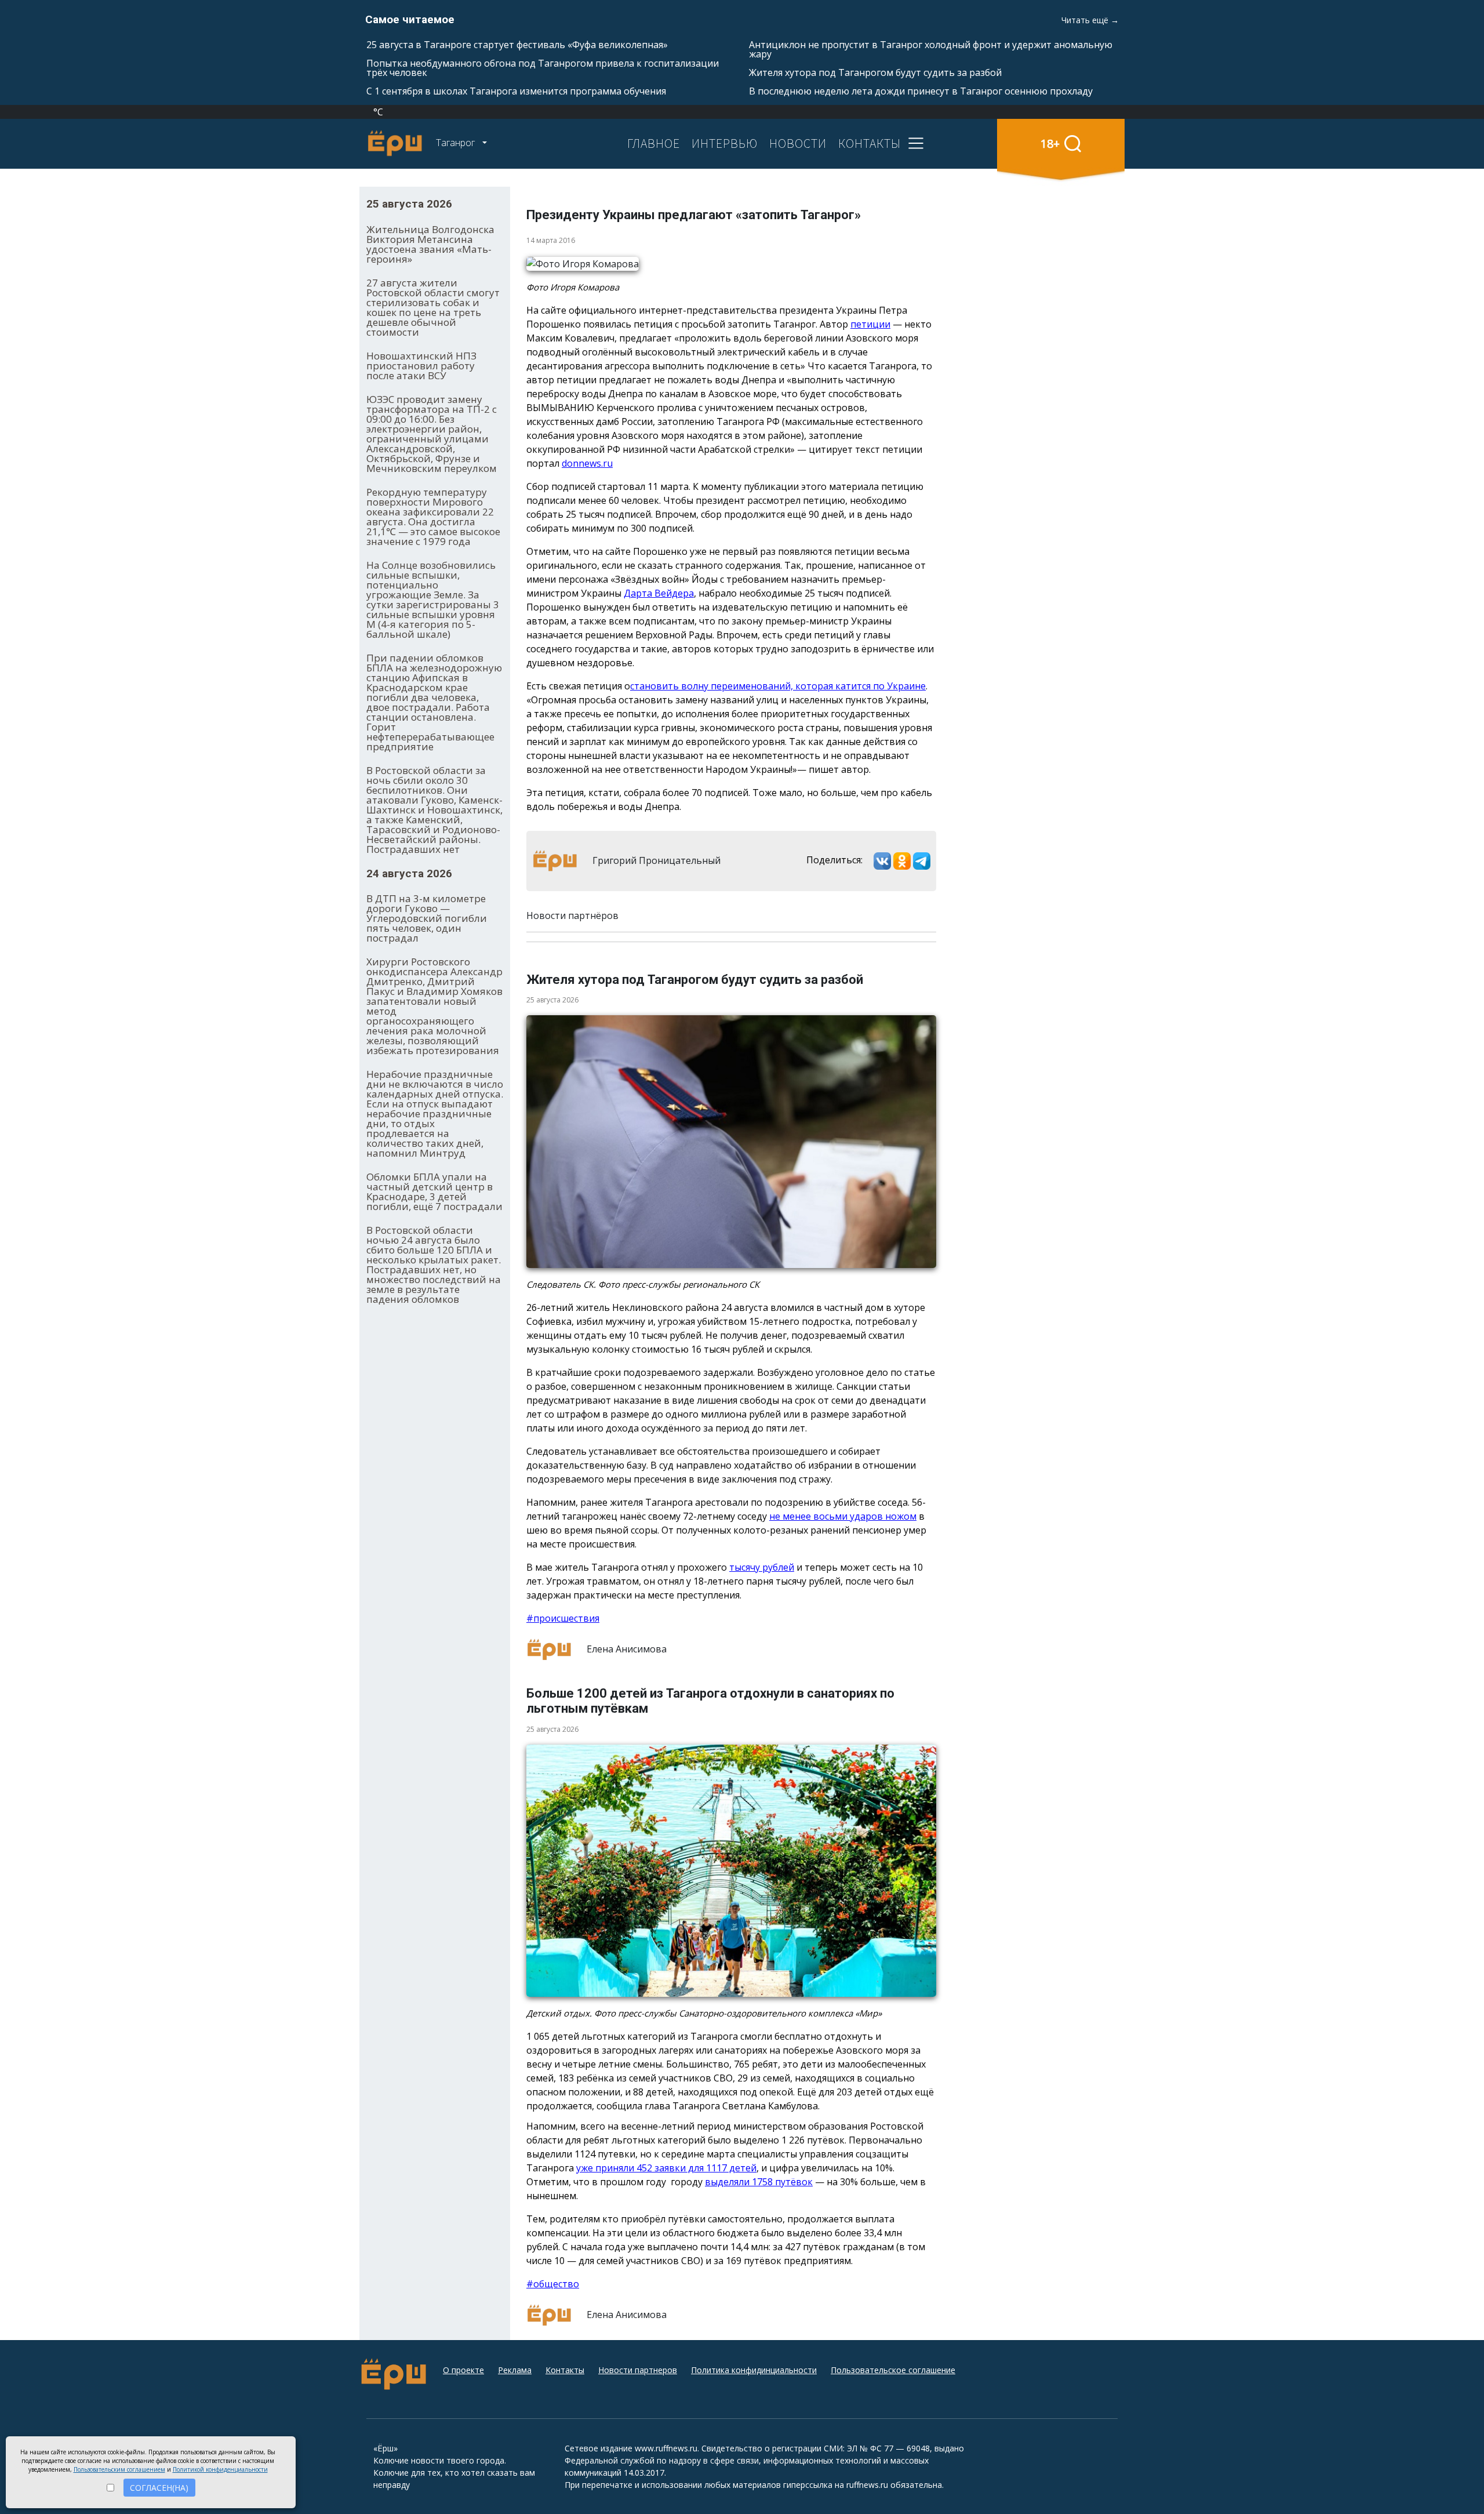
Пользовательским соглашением (119, 2469)
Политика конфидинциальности (754, 2370)
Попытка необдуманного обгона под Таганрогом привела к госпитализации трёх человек (543, 68)
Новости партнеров (638, 2370)
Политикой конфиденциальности (220, 2469)
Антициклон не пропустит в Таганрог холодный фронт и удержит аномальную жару (931, 49)
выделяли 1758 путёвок (759, 2182)
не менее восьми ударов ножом (843, 1516)
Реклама (515, 2370)
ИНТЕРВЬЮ (725, 143)
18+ (1050, 143)
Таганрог (457, 143)
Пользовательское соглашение (893, 2370)
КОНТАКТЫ (870, 143)
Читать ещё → (1090, 20)
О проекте (463, 2370)
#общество (553, 2284)
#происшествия (563, 1618)
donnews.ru (587, 463)
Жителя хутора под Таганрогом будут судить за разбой (875, 72)
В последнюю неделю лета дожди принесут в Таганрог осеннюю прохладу (921, 91)
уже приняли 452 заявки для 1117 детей (666, 2168)
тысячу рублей (762, 1567)
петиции (870, 324)
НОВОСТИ (798, 143)
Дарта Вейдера (659, 593)
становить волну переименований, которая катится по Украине (778, 686)
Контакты (565, 2370)
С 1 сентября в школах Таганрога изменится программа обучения (516, 91)
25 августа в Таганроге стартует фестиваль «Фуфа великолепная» (517, 45)
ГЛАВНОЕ (654, 143)
